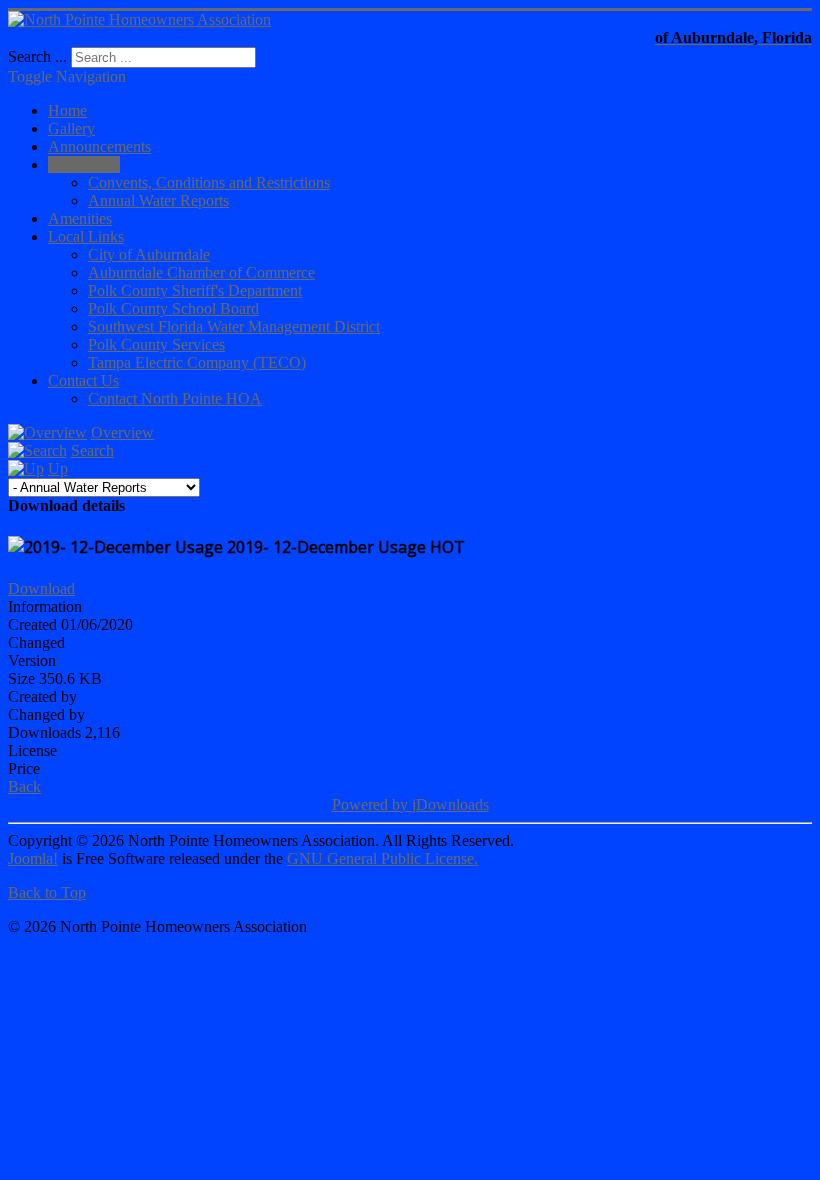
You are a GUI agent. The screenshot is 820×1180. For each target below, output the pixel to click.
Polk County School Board (173, 308)
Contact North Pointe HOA (175, 398)
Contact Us (83, 380)
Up (58, 468)
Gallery (71, 128)
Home (67, 110)
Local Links (86, 236)
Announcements (99, 146)
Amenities (80, 218)
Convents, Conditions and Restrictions (209, 182)
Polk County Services (156, 344)
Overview (122, 432)
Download (41, 588)
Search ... (37, 56)
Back (24, 786)
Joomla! (33, 858)
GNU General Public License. (382, 858)
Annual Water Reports (158, 200)
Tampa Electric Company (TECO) (197, 362)
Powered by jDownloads (410, 804)
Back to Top (47, 892)
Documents (84, 164)
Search (92, 450)
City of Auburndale (149, 254)
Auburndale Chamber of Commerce (201, 272)
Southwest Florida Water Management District (234, 326)
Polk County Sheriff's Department (195, 290)
